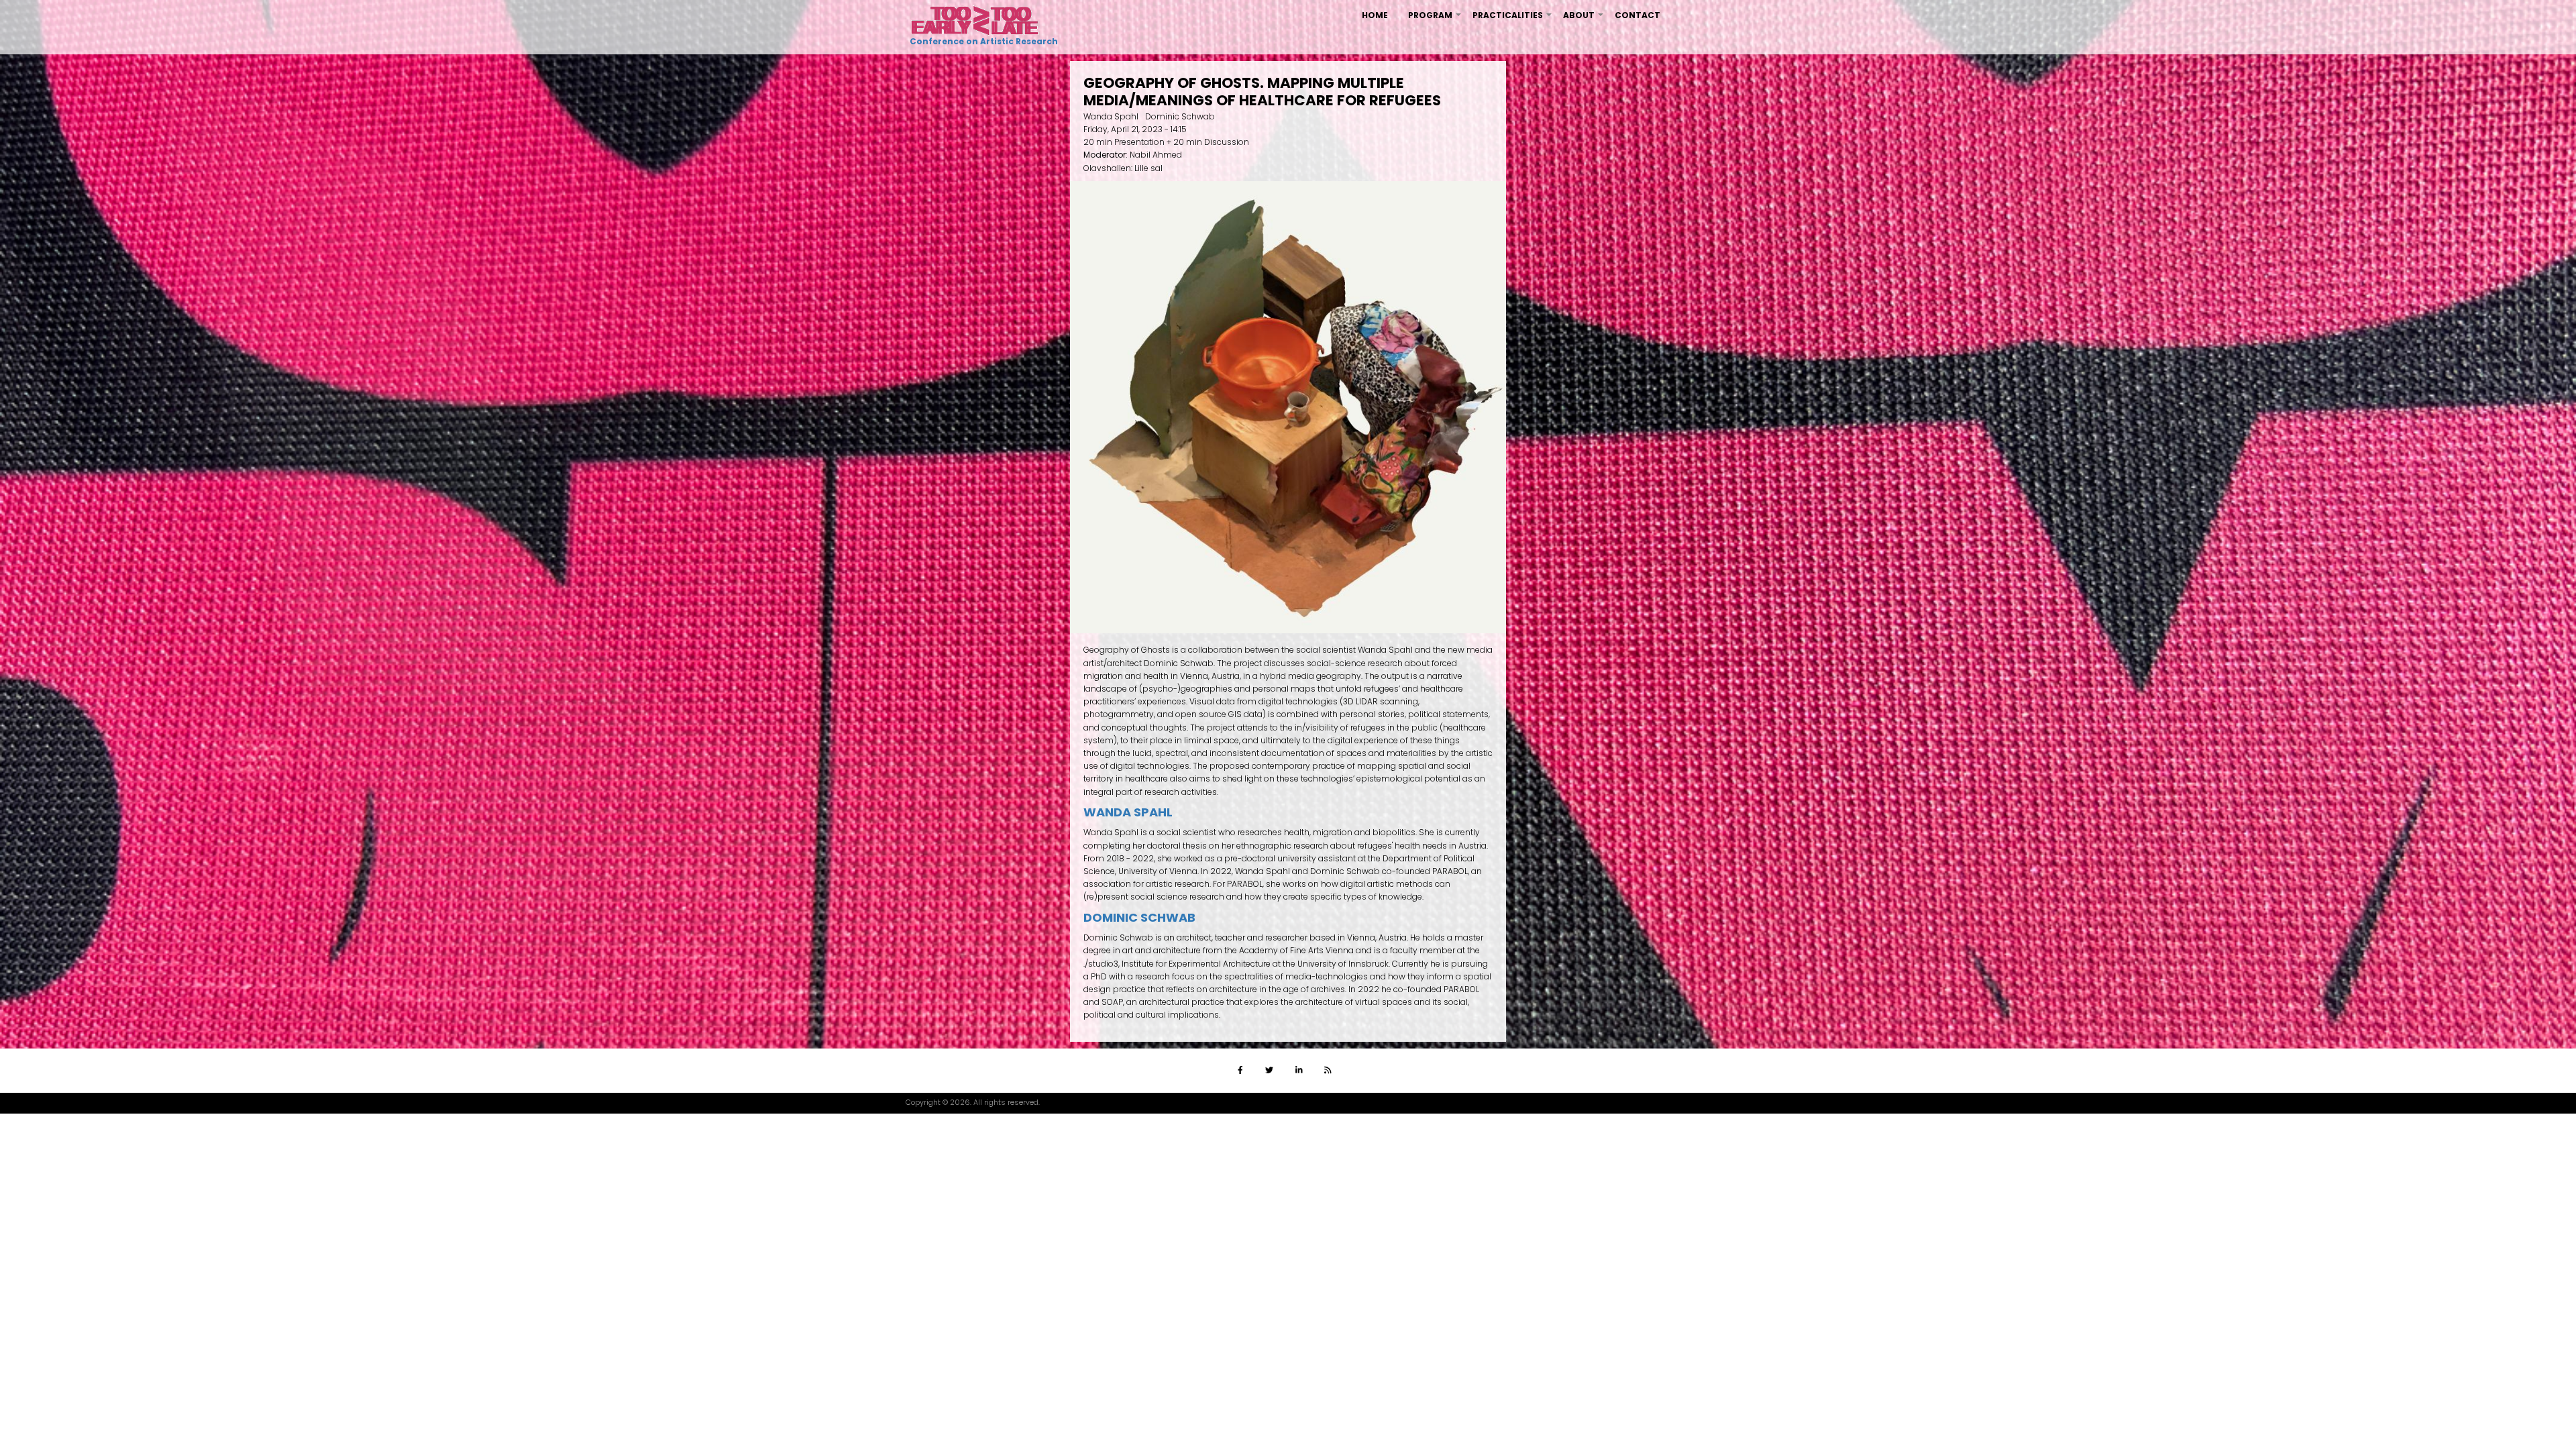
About (1584, 20)
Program (1435, 20)
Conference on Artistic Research (982, 41)
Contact (1638, 15)
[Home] (975, 20)
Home (1375, 15)
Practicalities (1513, 20)
